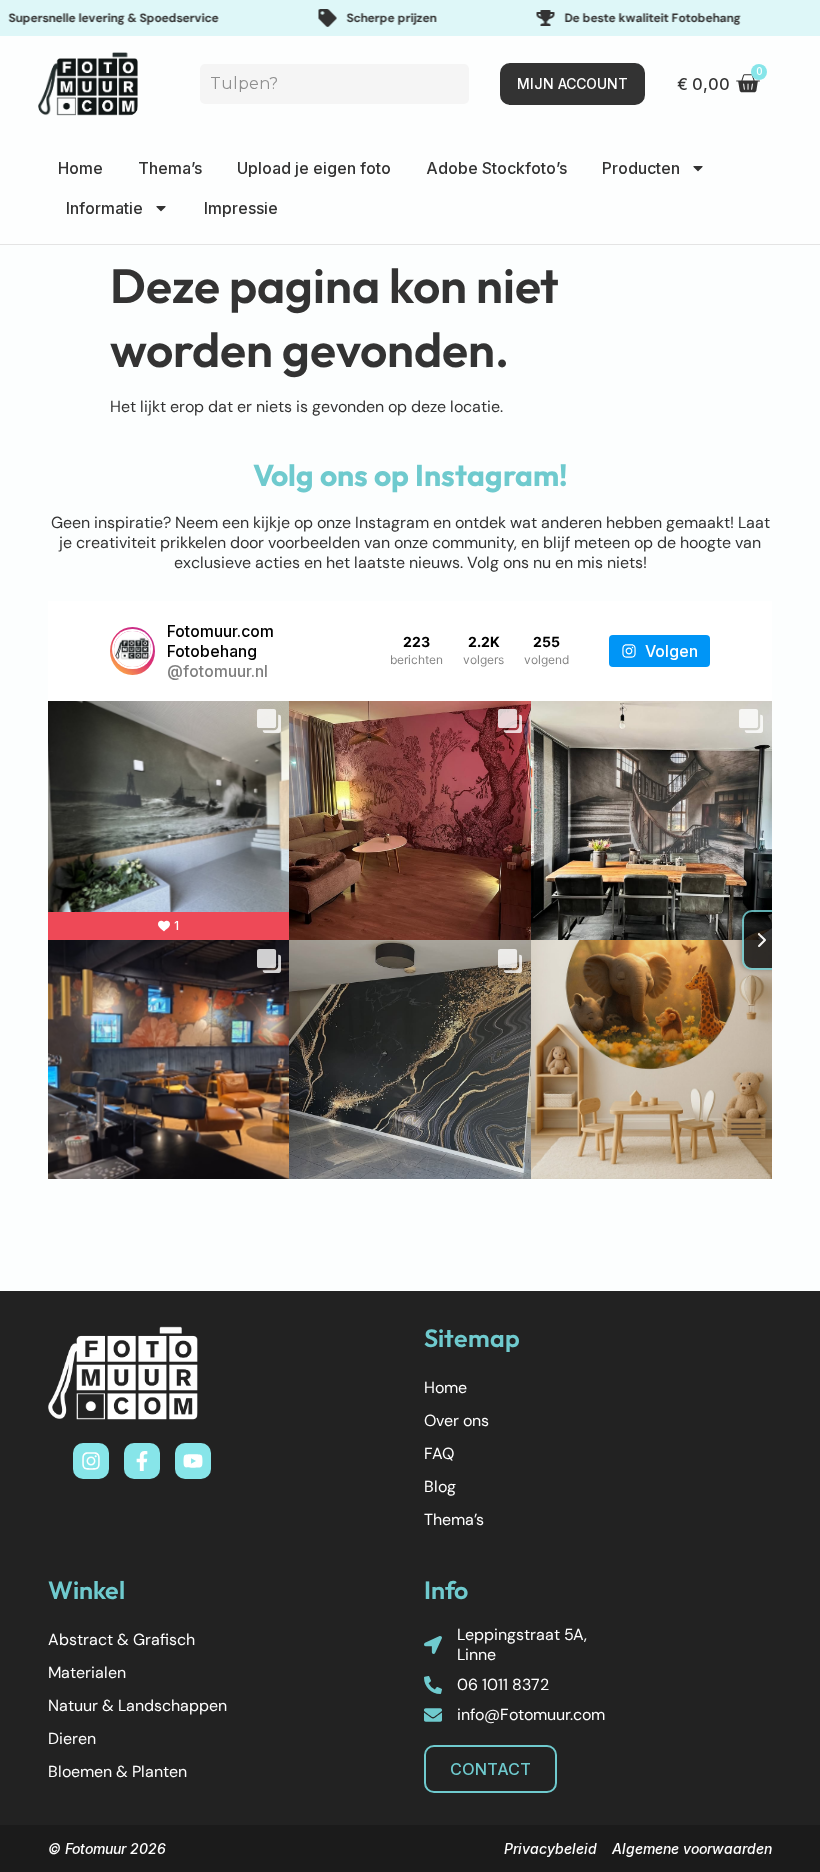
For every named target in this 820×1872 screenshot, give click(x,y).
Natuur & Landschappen (137, 1705)
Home (80, 168)
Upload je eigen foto (314, 168)
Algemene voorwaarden (692, 1848)
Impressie (241, 208)
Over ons (456, 1420)
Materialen (87, 1672)
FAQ (439, 1453)
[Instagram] (91, 1461)
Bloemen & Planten (117, 1771)
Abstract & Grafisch (121, 1639)
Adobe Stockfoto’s (496, 168)
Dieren (72, 1738)
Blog (440, 1486)
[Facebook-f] (142, 1461)
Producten (641, 168)
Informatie (104, 208)
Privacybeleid (550, 1848)
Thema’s (170, 168)
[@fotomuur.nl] (132, 651)
